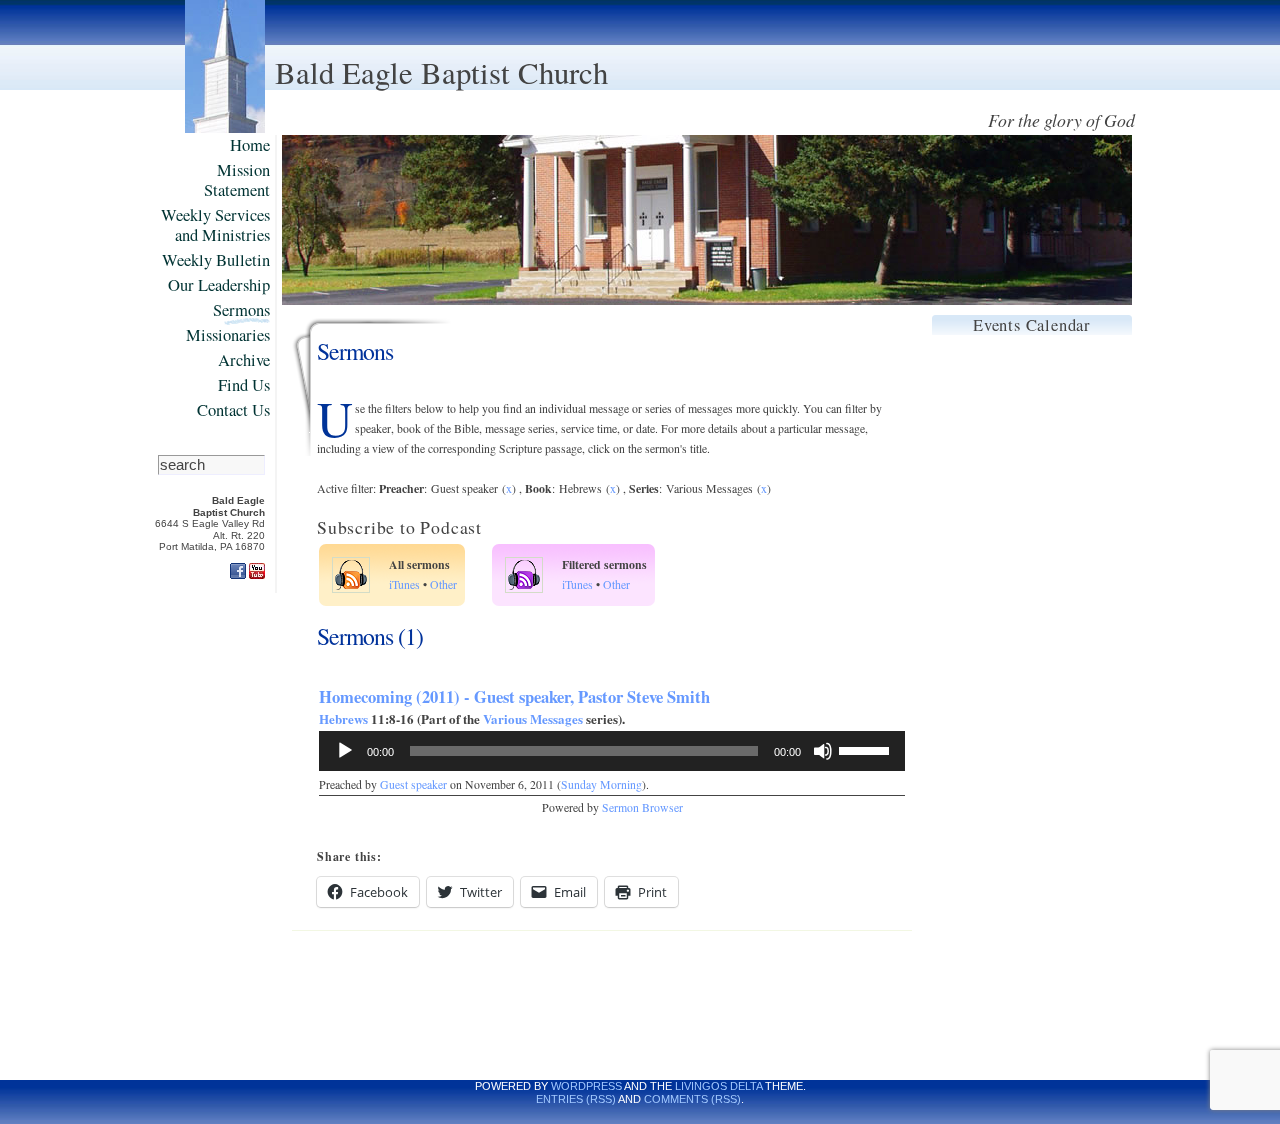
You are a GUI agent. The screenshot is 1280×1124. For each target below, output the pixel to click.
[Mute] (823, 751)
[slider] (867, 749)
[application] (612, 751)
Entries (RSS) (576, 1099)
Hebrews (343, 718)
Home (250, 145)
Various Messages (533, 718)
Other (443, 584)
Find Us (244, 385)
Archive (244, 360)
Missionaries (228, 335)
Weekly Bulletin (216, 260)
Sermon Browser (642, 807)
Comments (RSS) (692, 1099)
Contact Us (233, 410)
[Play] (345, 751)
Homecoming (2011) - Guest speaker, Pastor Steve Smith (514, 696)
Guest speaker (413, 784)
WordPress (586, 1086)
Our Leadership (219, 285)
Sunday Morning (601, 784)
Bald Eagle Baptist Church (441, 72)
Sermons (241, 310)
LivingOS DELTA (718, 1086)
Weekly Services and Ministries (215, 225)
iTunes (404, 584)
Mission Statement (237, 180)
